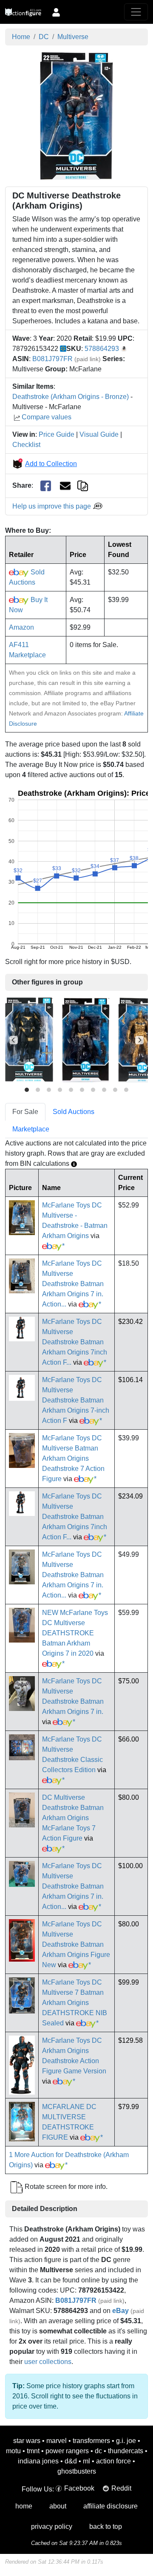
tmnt (33, 2451)
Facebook (79, 2488)
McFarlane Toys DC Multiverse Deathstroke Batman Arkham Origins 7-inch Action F (76, 1400)
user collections (48, 2362)
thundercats (126, 2451)
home (24, 2506)
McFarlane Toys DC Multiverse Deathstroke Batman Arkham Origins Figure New (76, 1944)
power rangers (67, 2451)
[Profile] (56, 12)
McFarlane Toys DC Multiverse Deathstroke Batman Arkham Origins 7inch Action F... (75, 1342)
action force (113, 2461)
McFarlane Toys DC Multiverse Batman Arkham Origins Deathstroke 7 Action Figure (73, 1458)
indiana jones (38, 2461)
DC (44, 37)
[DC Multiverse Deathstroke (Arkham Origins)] (76, 115)
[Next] (139, 1040)
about (58, 2506)
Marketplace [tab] (31, 1129)
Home (21, 37)
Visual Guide (99, 434)
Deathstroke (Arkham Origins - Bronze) (71, 397)
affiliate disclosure (110, 2506)
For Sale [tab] (25, 1112)
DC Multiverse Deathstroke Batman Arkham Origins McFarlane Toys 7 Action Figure (73, 1818)
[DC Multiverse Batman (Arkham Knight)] (86, 1040)
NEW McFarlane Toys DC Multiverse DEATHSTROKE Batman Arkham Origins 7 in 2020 (75, 1633)
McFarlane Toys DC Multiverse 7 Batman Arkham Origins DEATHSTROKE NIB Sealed (75, 2003)
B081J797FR (52, 359)
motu (13, 2451)
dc (98, 2451)
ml (86, 2461)
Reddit (121, 2488)
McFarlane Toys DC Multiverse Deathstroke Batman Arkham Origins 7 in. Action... (73, 1284)
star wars (27, 2441)
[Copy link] (83, 485)
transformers (91, 2441)
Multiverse (73, 37)
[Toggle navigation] (136, 12)
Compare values (47, 417)
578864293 (102, 349)
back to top (106, 2527)
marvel (57, 2441)
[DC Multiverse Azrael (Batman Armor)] (29, 1040)
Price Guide (57, 434)
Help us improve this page (52, 506)
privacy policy (52, 2527)
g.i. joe (126, 2441)
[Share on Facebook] (46, 486)
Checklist (26, 445)
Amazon (21, 627)
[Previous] (14, 1040)
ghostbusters (77, 2471)
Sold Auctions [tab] (74, 1112)
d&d (71, 2461)
